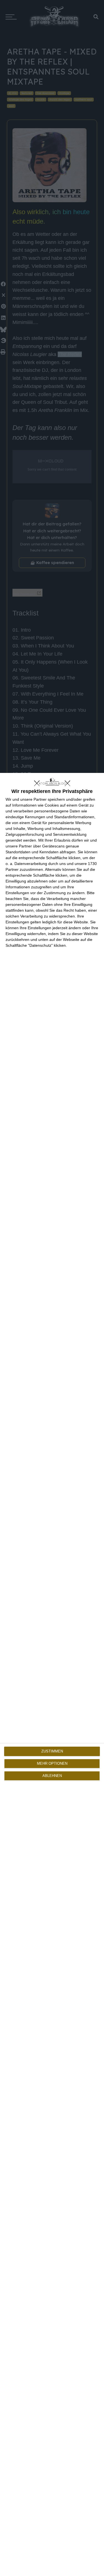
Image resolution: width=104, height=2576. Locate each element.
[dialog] (52, 1674)
